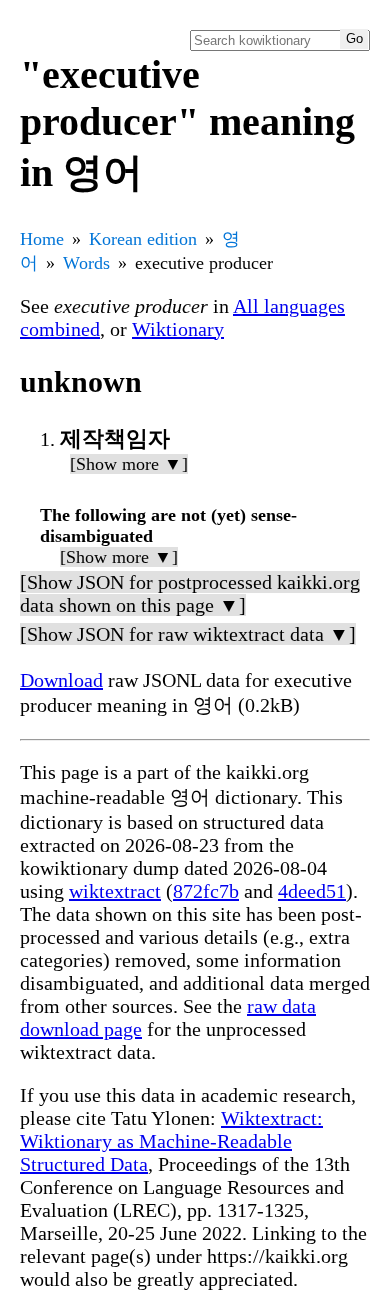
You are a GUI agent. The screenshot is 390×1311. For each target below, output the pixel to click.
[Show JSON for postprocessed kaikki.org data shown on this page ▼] (190, 593)
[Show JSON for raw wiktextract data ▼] (188, 634)
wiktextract (115, 891)
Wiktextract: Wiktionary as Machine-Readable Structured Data (171, 1141)
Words (86, 263)
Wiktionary (178, 329)
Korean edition (143, 239)
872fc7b (206, 891)
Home (42, 239)
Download (61, 680)
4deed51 (312, 891)
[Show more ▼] (129, 464)
